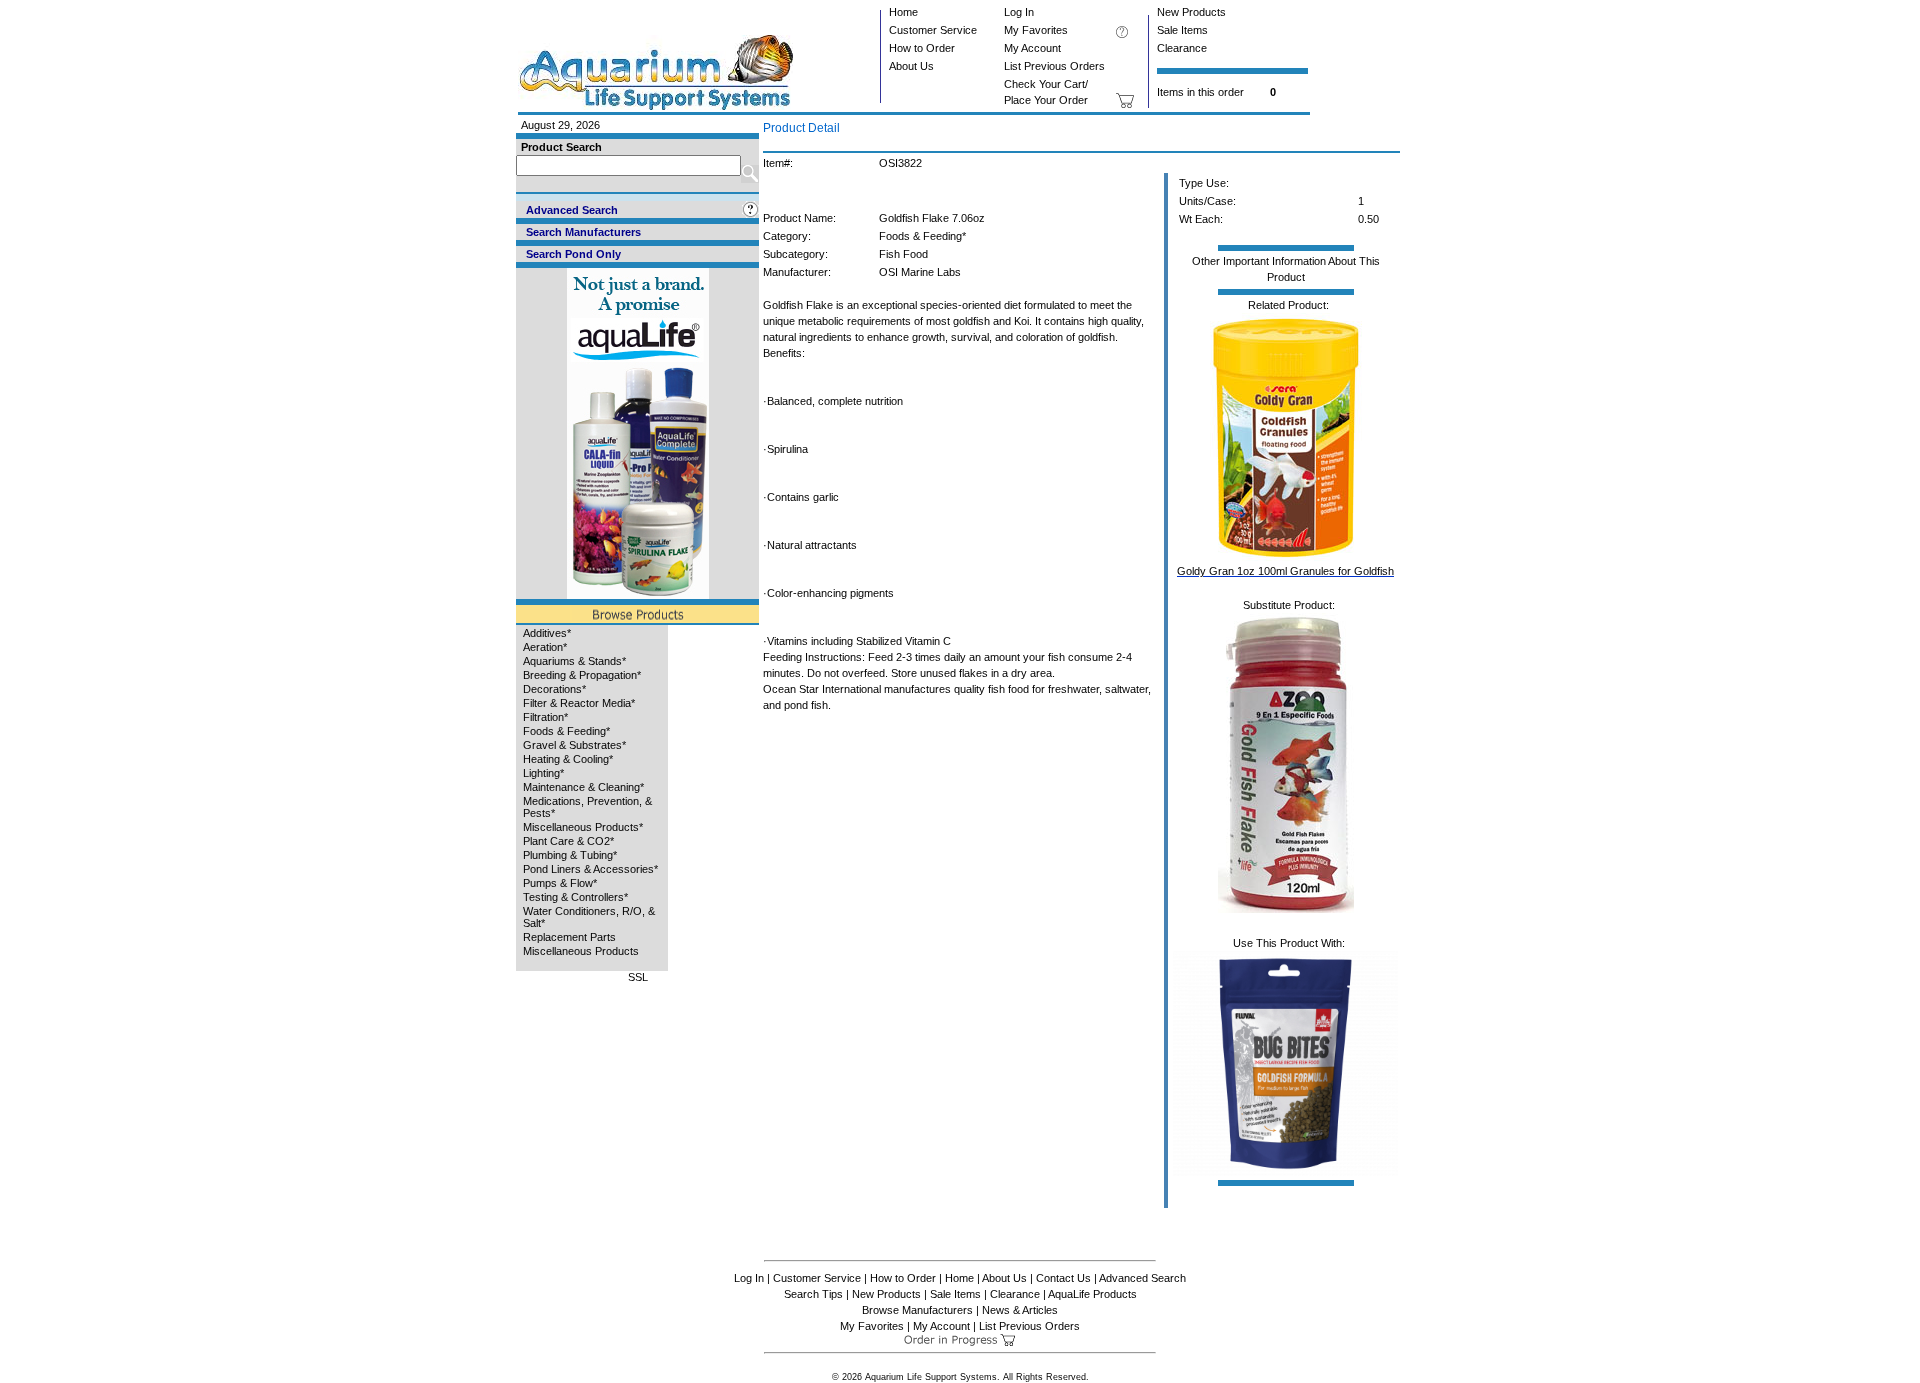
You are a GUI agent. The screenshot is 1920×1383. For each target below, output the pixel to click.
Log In (1019, 12)
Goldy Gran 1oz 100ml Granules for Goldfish (1285, 571)
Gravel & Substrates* (574, 745)
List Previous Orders (1054, 66)
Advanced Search (1142, 1278)
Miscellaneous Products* (583, 827)
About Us (911, 66)
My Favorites (1036, 30)
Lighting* (543, 773)
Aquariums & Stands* (574, 661)
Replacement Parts (569, 937)
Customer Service (933, 30)
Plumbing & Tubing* (570, 855)
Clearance (1182, 48)
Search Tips (813, 1294)
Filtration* (545, 717)
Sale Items (1182, 30)
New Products (1191, 12)
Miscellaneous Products (581, 951)
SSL (638, 977)
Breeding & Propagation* (582, 675)
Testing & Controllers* (575, 897)
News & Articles (1020, 1310)
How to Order (922, 48)
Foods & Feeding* (566, 731)
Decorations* (554, 689)
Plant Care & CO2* (568, 841)
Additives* (547, 633)
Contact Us (1063, 1278)
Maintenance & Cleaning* (583, 787)
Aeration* (545, 647)
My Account (1032, 48)
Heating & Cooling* (568, 759)
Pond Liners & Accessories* (590, 869)
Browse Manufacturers (917, 1310)
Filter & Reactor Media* (579, 703)
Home (903, 12)
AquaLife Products (1092, 1294)
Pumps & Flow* (560, 883)
